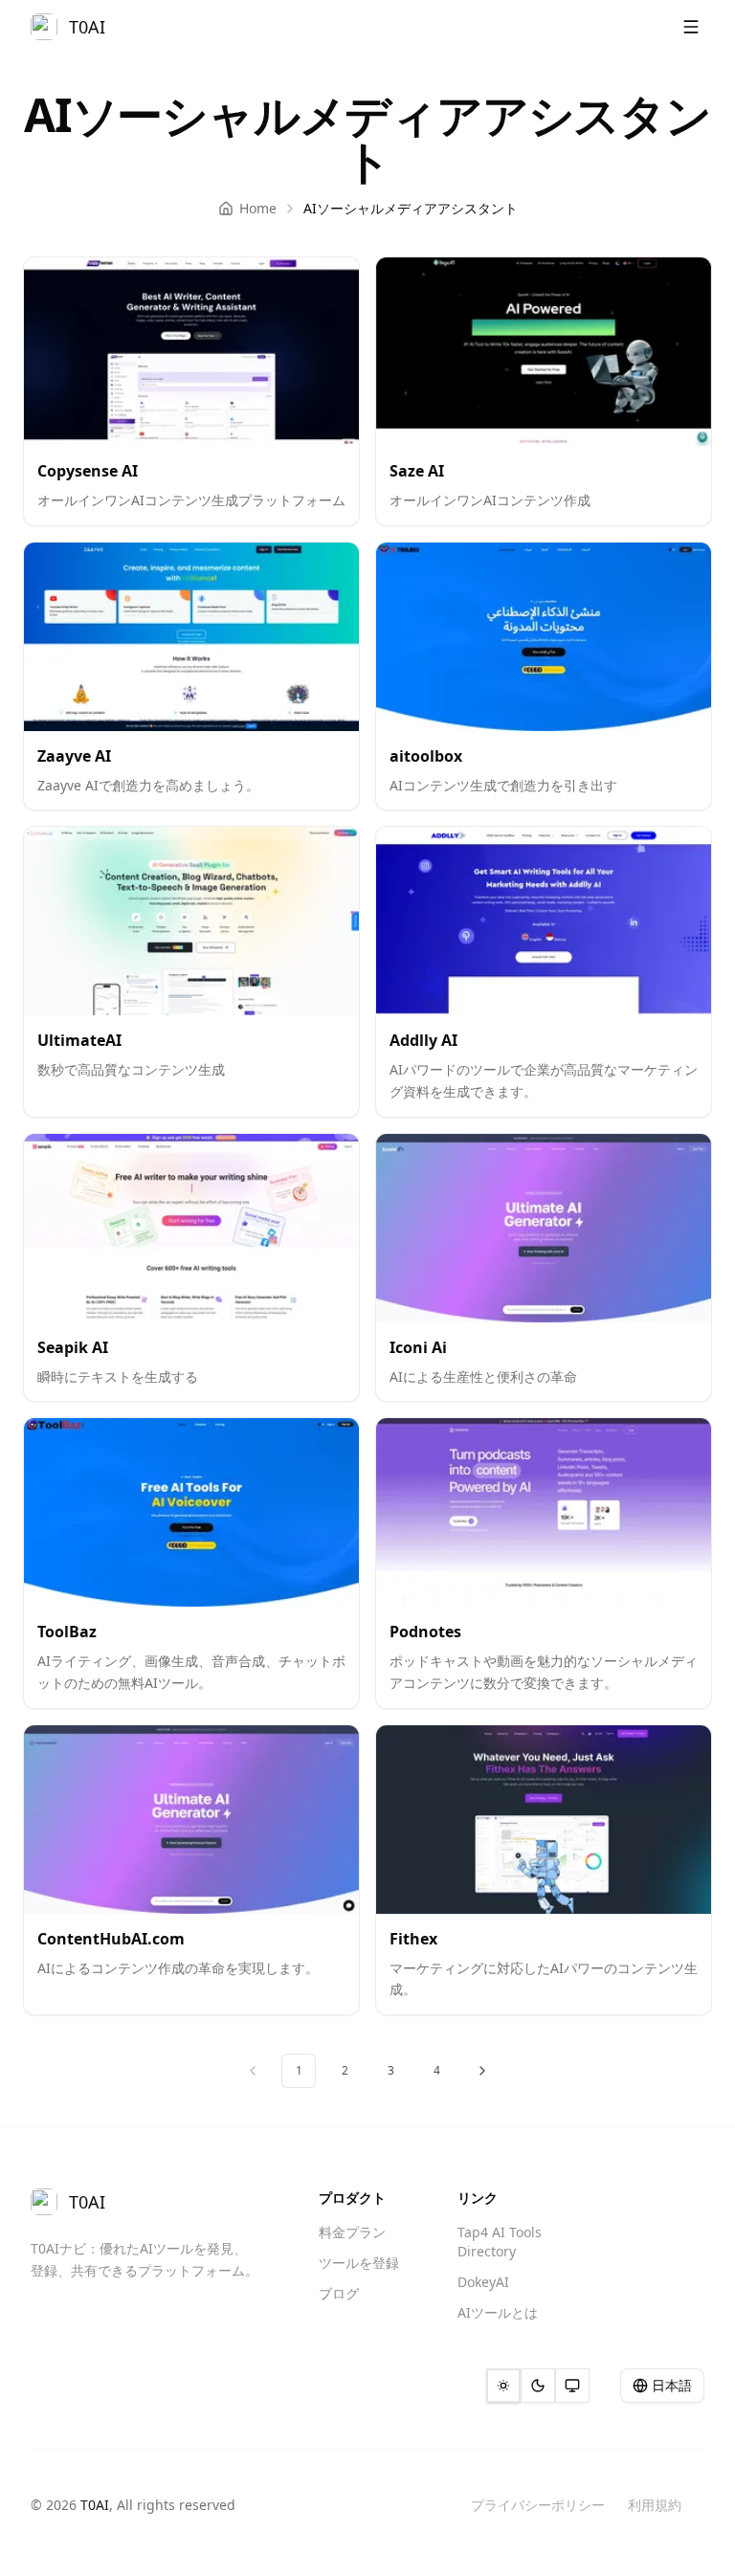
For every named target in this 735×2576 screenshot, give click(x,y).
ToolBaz (67, 1632)
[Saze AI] (544, 352)
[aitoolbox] (544, 637)
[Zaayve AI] (191, 637)
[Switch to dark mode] (538, 2386)
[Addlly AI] (544, 921)
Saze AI (417, 471)
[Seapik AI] (191, 1228)
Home (258, 208)
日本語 (672, 2385)
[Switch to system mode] (572, 2386)
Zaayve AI (74, 756)
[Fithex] (544, 1820)
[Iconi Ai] (544, 1228)
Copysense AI (88, 471)
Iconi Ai (418, 1347)
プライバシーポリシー (538, 2505)
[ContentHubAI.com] (191, 1820)
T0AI (95, 2505)
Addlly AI (423, 1040)
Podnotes (425, 1632)
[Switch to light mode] (503, 2386)
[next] (482, 2071)
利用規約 (655, 2505)
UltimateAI (79, 1040)
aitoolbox (426, 756)
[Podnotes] (544, 1512)
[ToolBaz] (191, 1512)
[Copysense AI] (191, 352)
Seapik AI (73, 1347)
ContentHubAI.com (111, 1939)
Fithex (413, 1939)
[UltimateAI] (191, 921)
